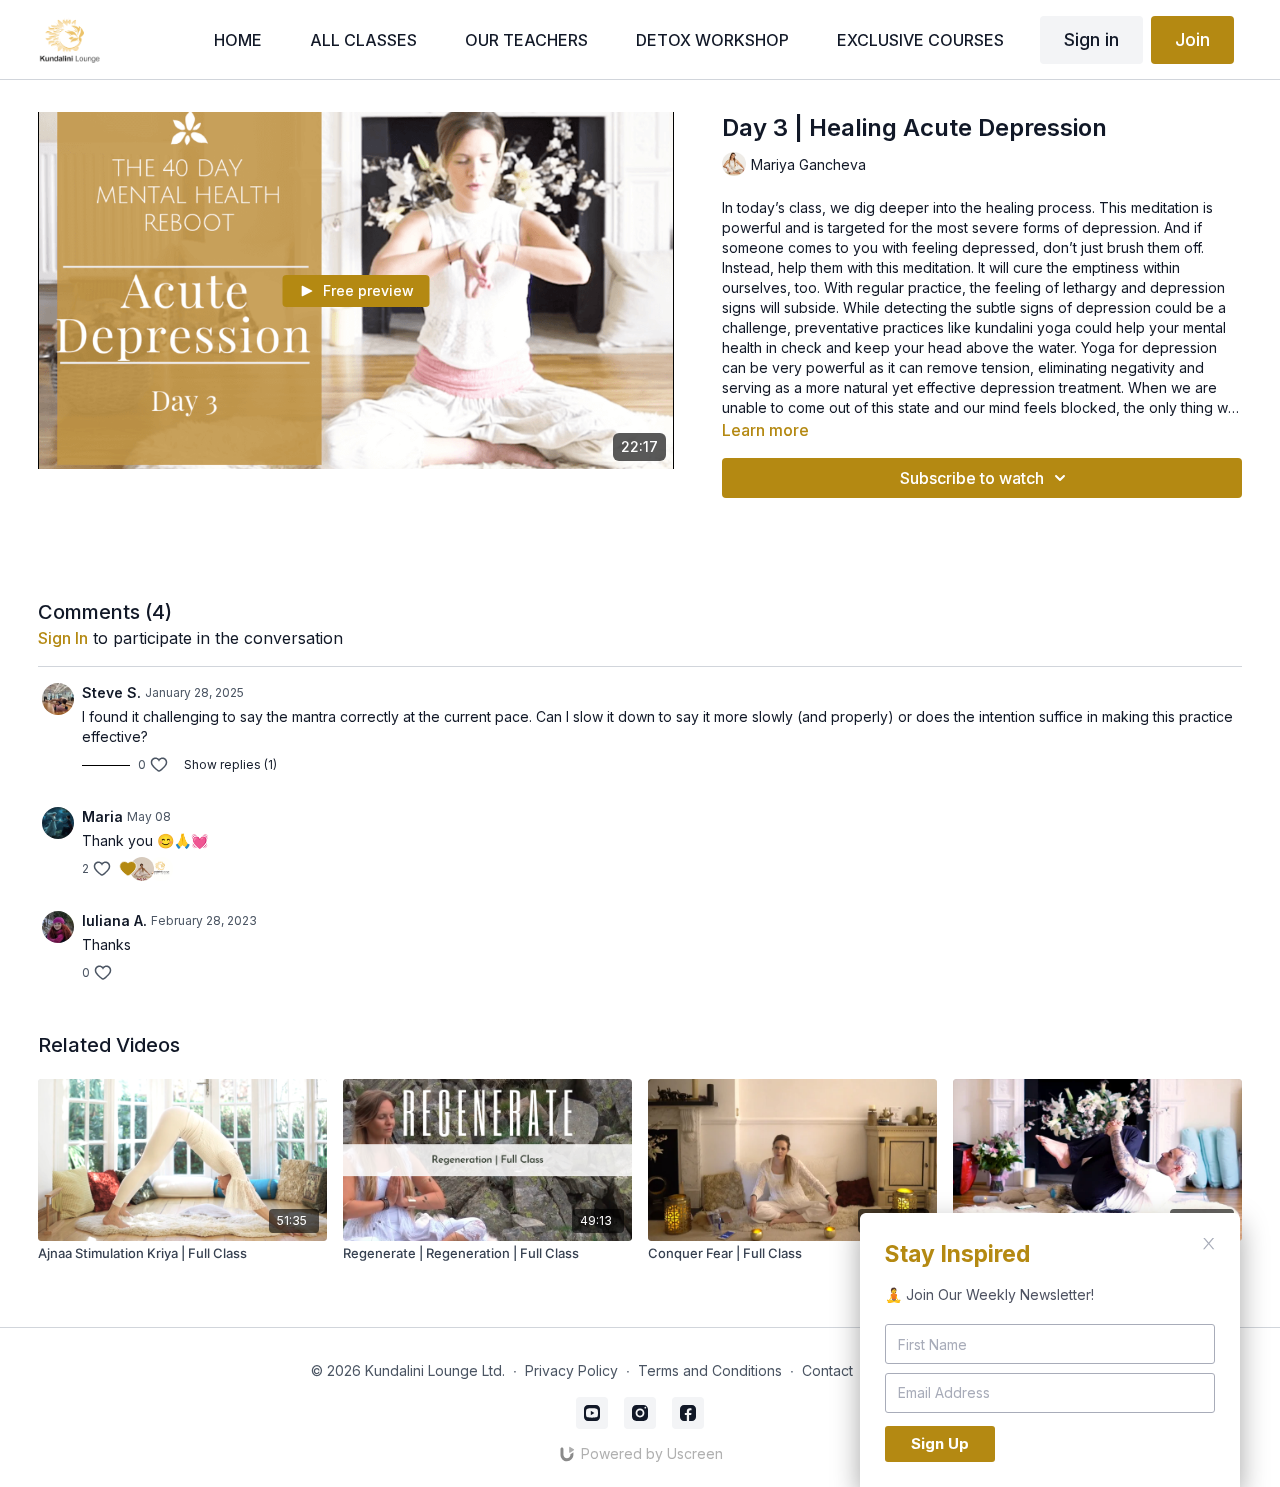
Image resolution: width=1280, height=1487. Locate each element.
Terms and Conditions (710, 1370)
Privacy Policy (571, 1370)
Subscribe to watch (972, 478)
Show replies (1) (230, 764)
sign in (63, 638)
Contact (827, 1370)
